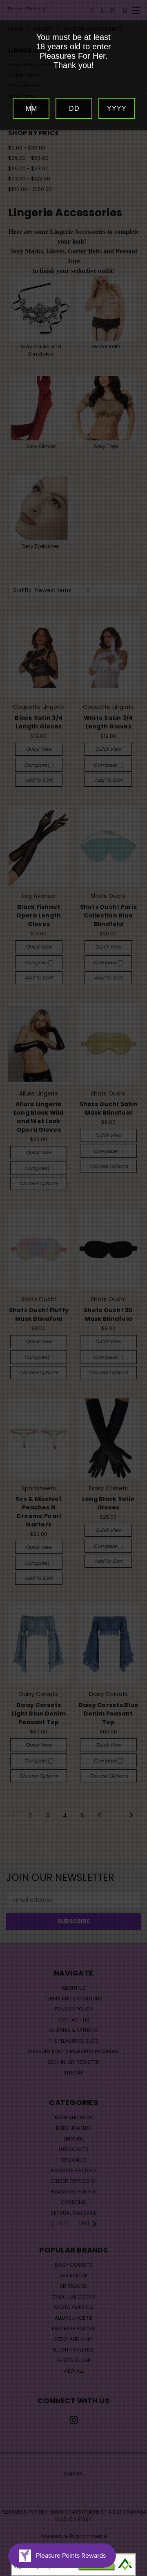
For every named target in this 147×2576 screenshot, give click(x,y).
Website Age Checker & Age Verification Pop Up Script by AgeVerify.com (137, 2574)
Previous (13, 2568)
